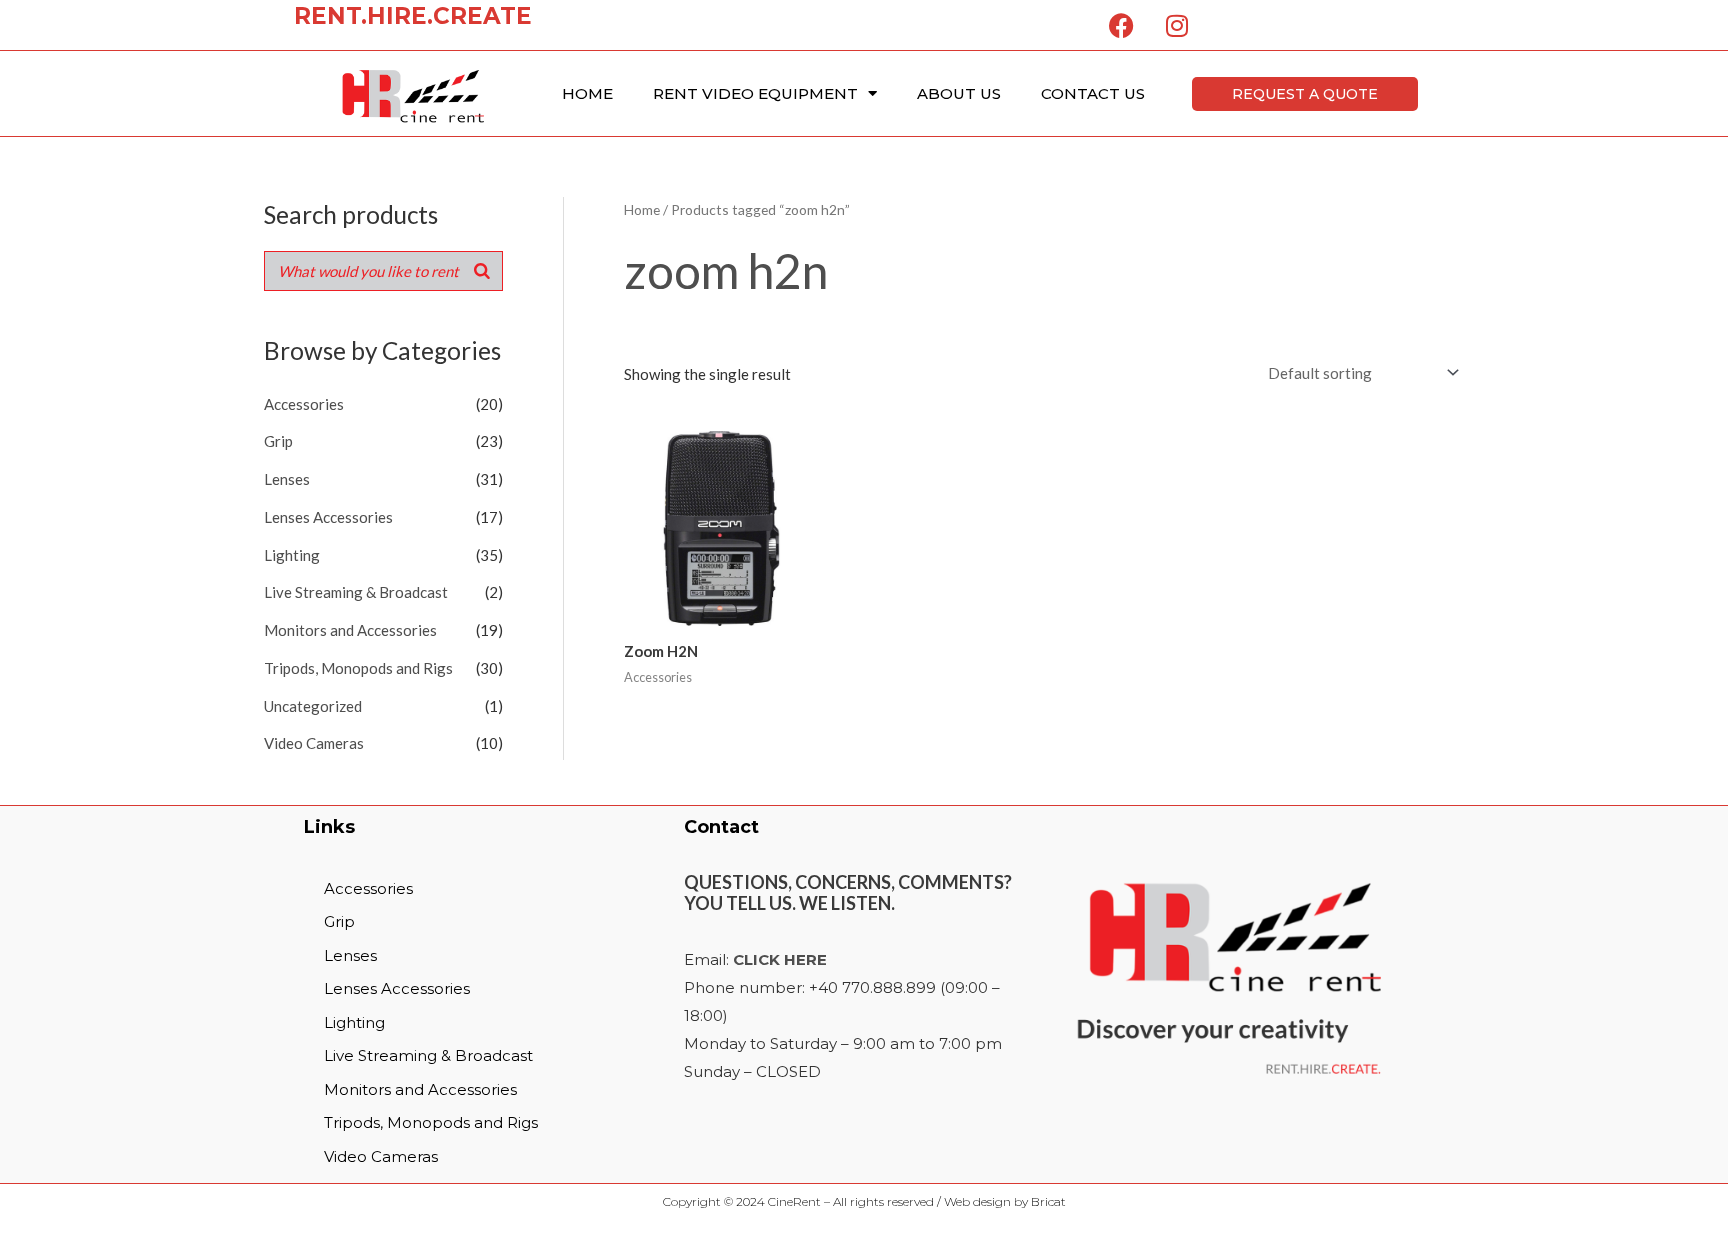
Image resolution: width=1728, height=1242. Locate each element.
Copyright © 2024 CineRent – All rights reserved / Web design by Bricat (864, 1201)
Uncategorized (313, 706)
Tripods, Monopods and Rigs (358, 668)
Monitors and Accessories (350, 630)
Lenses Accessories (328, 517)
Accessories (304, 404)
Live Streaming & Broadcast (356, 592)
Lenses (287, 479)
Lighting (292, 555)
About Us (959, 93)
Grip (278, 441)
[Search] (482, 271)
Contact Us (1093, 93)
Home (587, 93)
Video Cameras (314, 743)
